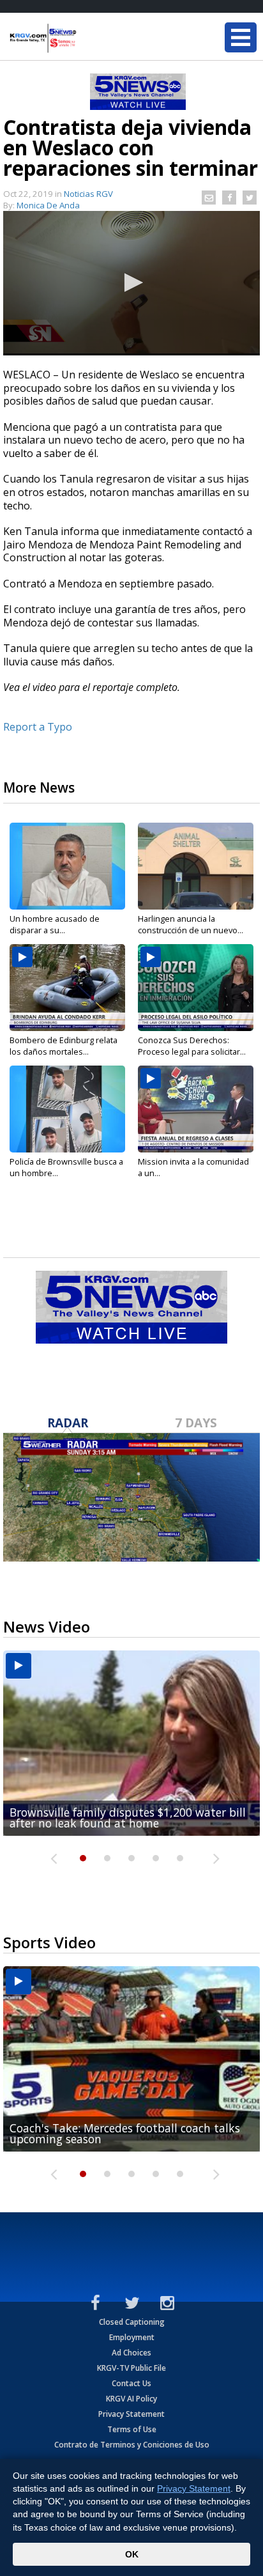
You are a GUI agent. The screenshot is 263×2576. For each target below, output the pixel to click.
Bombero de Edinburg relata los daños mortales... (64, 1046)
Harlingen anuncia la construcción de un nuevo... (191, 924)
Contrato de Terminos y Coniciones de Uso (132, 2445)
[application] (131, 283)
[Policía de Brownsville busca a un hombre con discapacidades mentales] (67, 1109)
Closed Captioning (132, 2322)
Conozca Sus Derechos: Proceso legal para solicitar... (192, 1046)
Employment (132, 2337)
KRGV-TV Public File (131, 2368)
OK (132, 2554)
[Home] (86, 38)
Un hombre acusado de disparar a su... (55, 924)
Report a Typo (38, 727)
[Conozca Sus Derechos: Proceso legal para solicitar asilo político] (196, 988)
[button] (131, 283)
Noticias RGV (88, 194)
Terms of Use (132, 2429)
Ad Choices (131, 2353)
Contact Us (131, 2383)
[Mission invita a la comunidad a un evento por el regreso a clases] (196, 1109)
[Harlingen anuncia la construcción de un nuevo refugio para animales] (196, 866)
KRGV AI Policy (131, 2399)
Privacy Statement (131, 2414)
